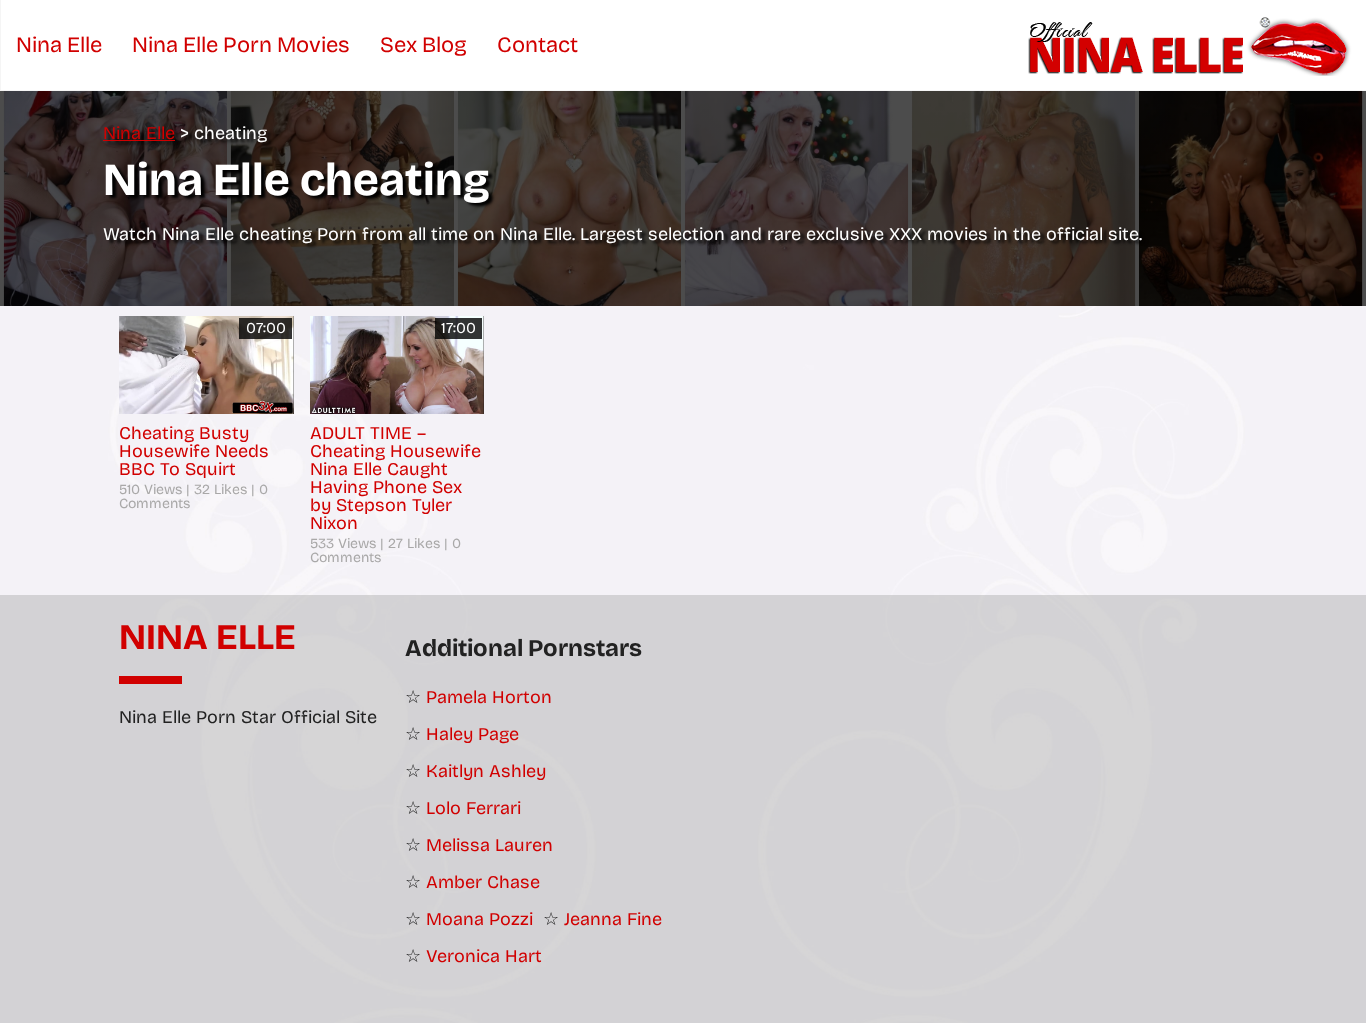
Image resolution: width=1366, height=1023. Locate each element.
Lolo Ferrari (473, 808)
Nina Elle (207, 638)
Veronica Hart (484, 956)
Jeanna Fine (613, 919)
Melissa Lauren (489, 845)
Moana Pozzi (479, 919)
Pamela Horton (489, 697)
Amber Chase (483, 882)
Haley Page (472, 734)
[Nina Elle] (1191, 45)
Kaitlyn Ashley (486, 771)
